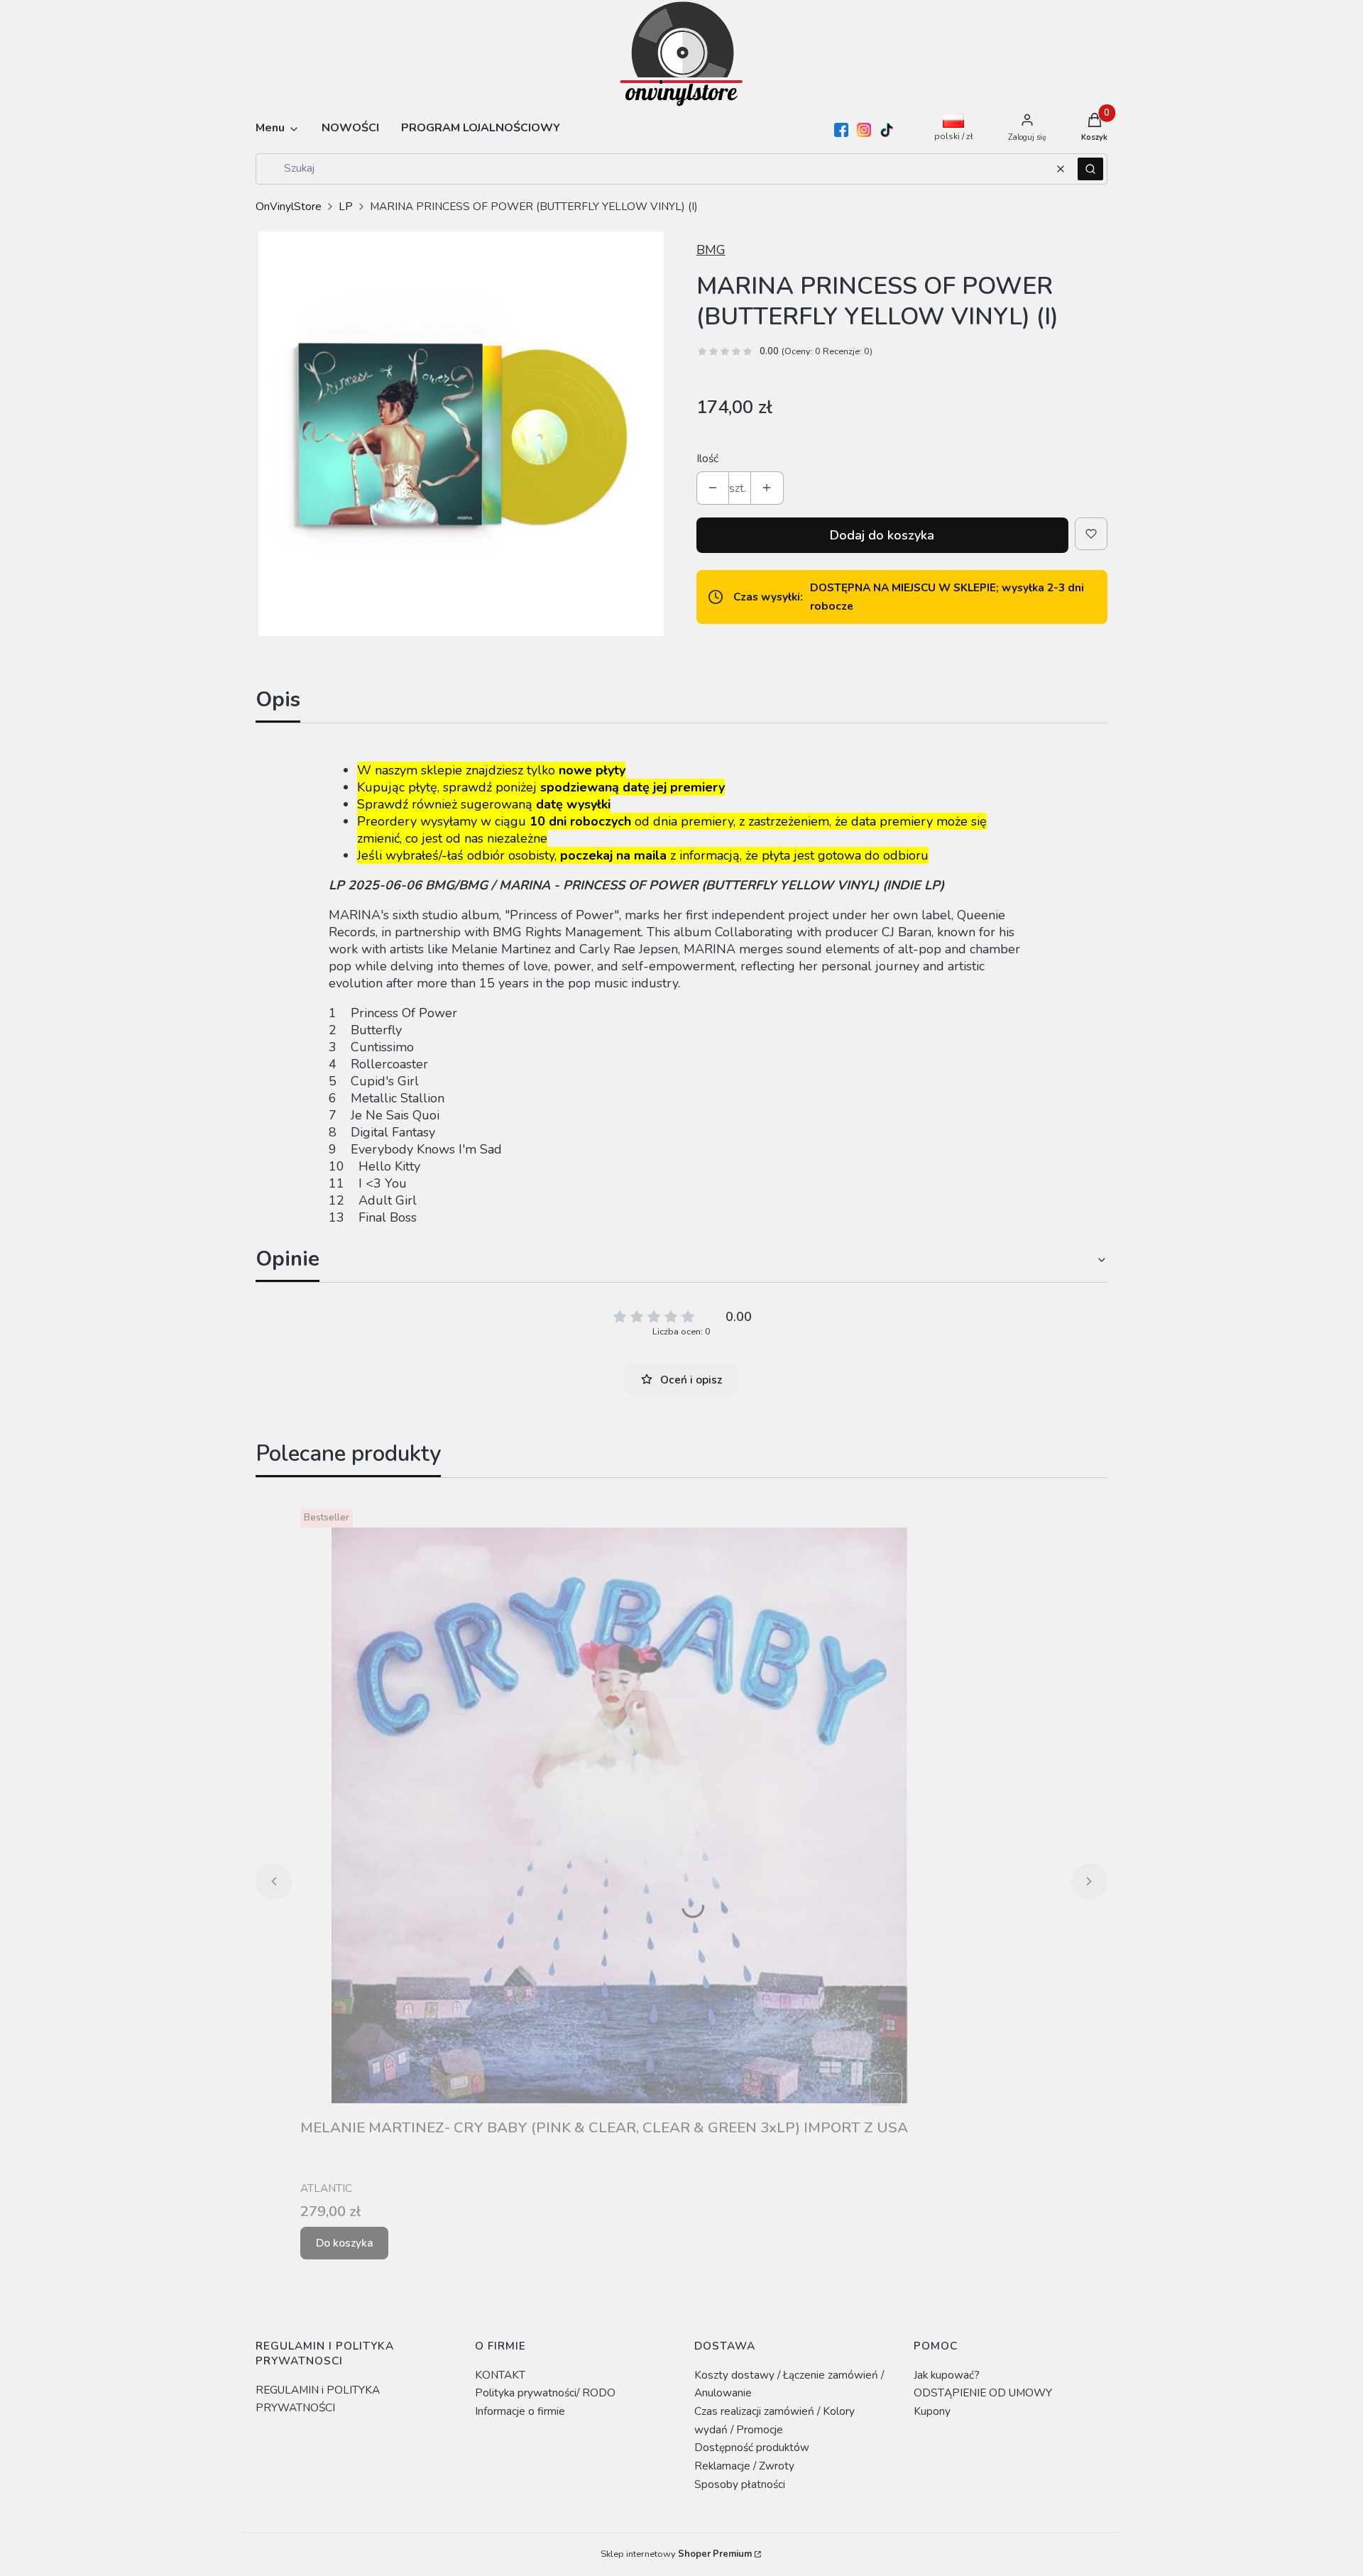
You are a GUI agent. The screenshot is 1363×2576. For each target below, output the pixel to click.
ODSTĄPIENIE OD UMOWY (983, 2393)
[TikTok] (887, 130)
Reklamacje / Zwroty (744, 2466)
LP (346, 206)
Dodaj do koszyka (882, 535)
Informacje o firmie (520, 2411)
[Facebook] (841, 130)
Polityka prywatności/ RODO (545, 2393)
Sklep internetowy (676, 2554)
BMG (711, 250)
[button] (1090, 169)
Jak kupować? (947, 2375)
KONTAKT (500, 2375)
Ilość (707, 458)
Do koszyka (345, 2243)
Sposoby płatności (740, 2484)
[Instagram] (864, 130)
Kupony (932, 2411)
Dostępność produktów (752, 2447)
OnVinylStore (289, 206)
